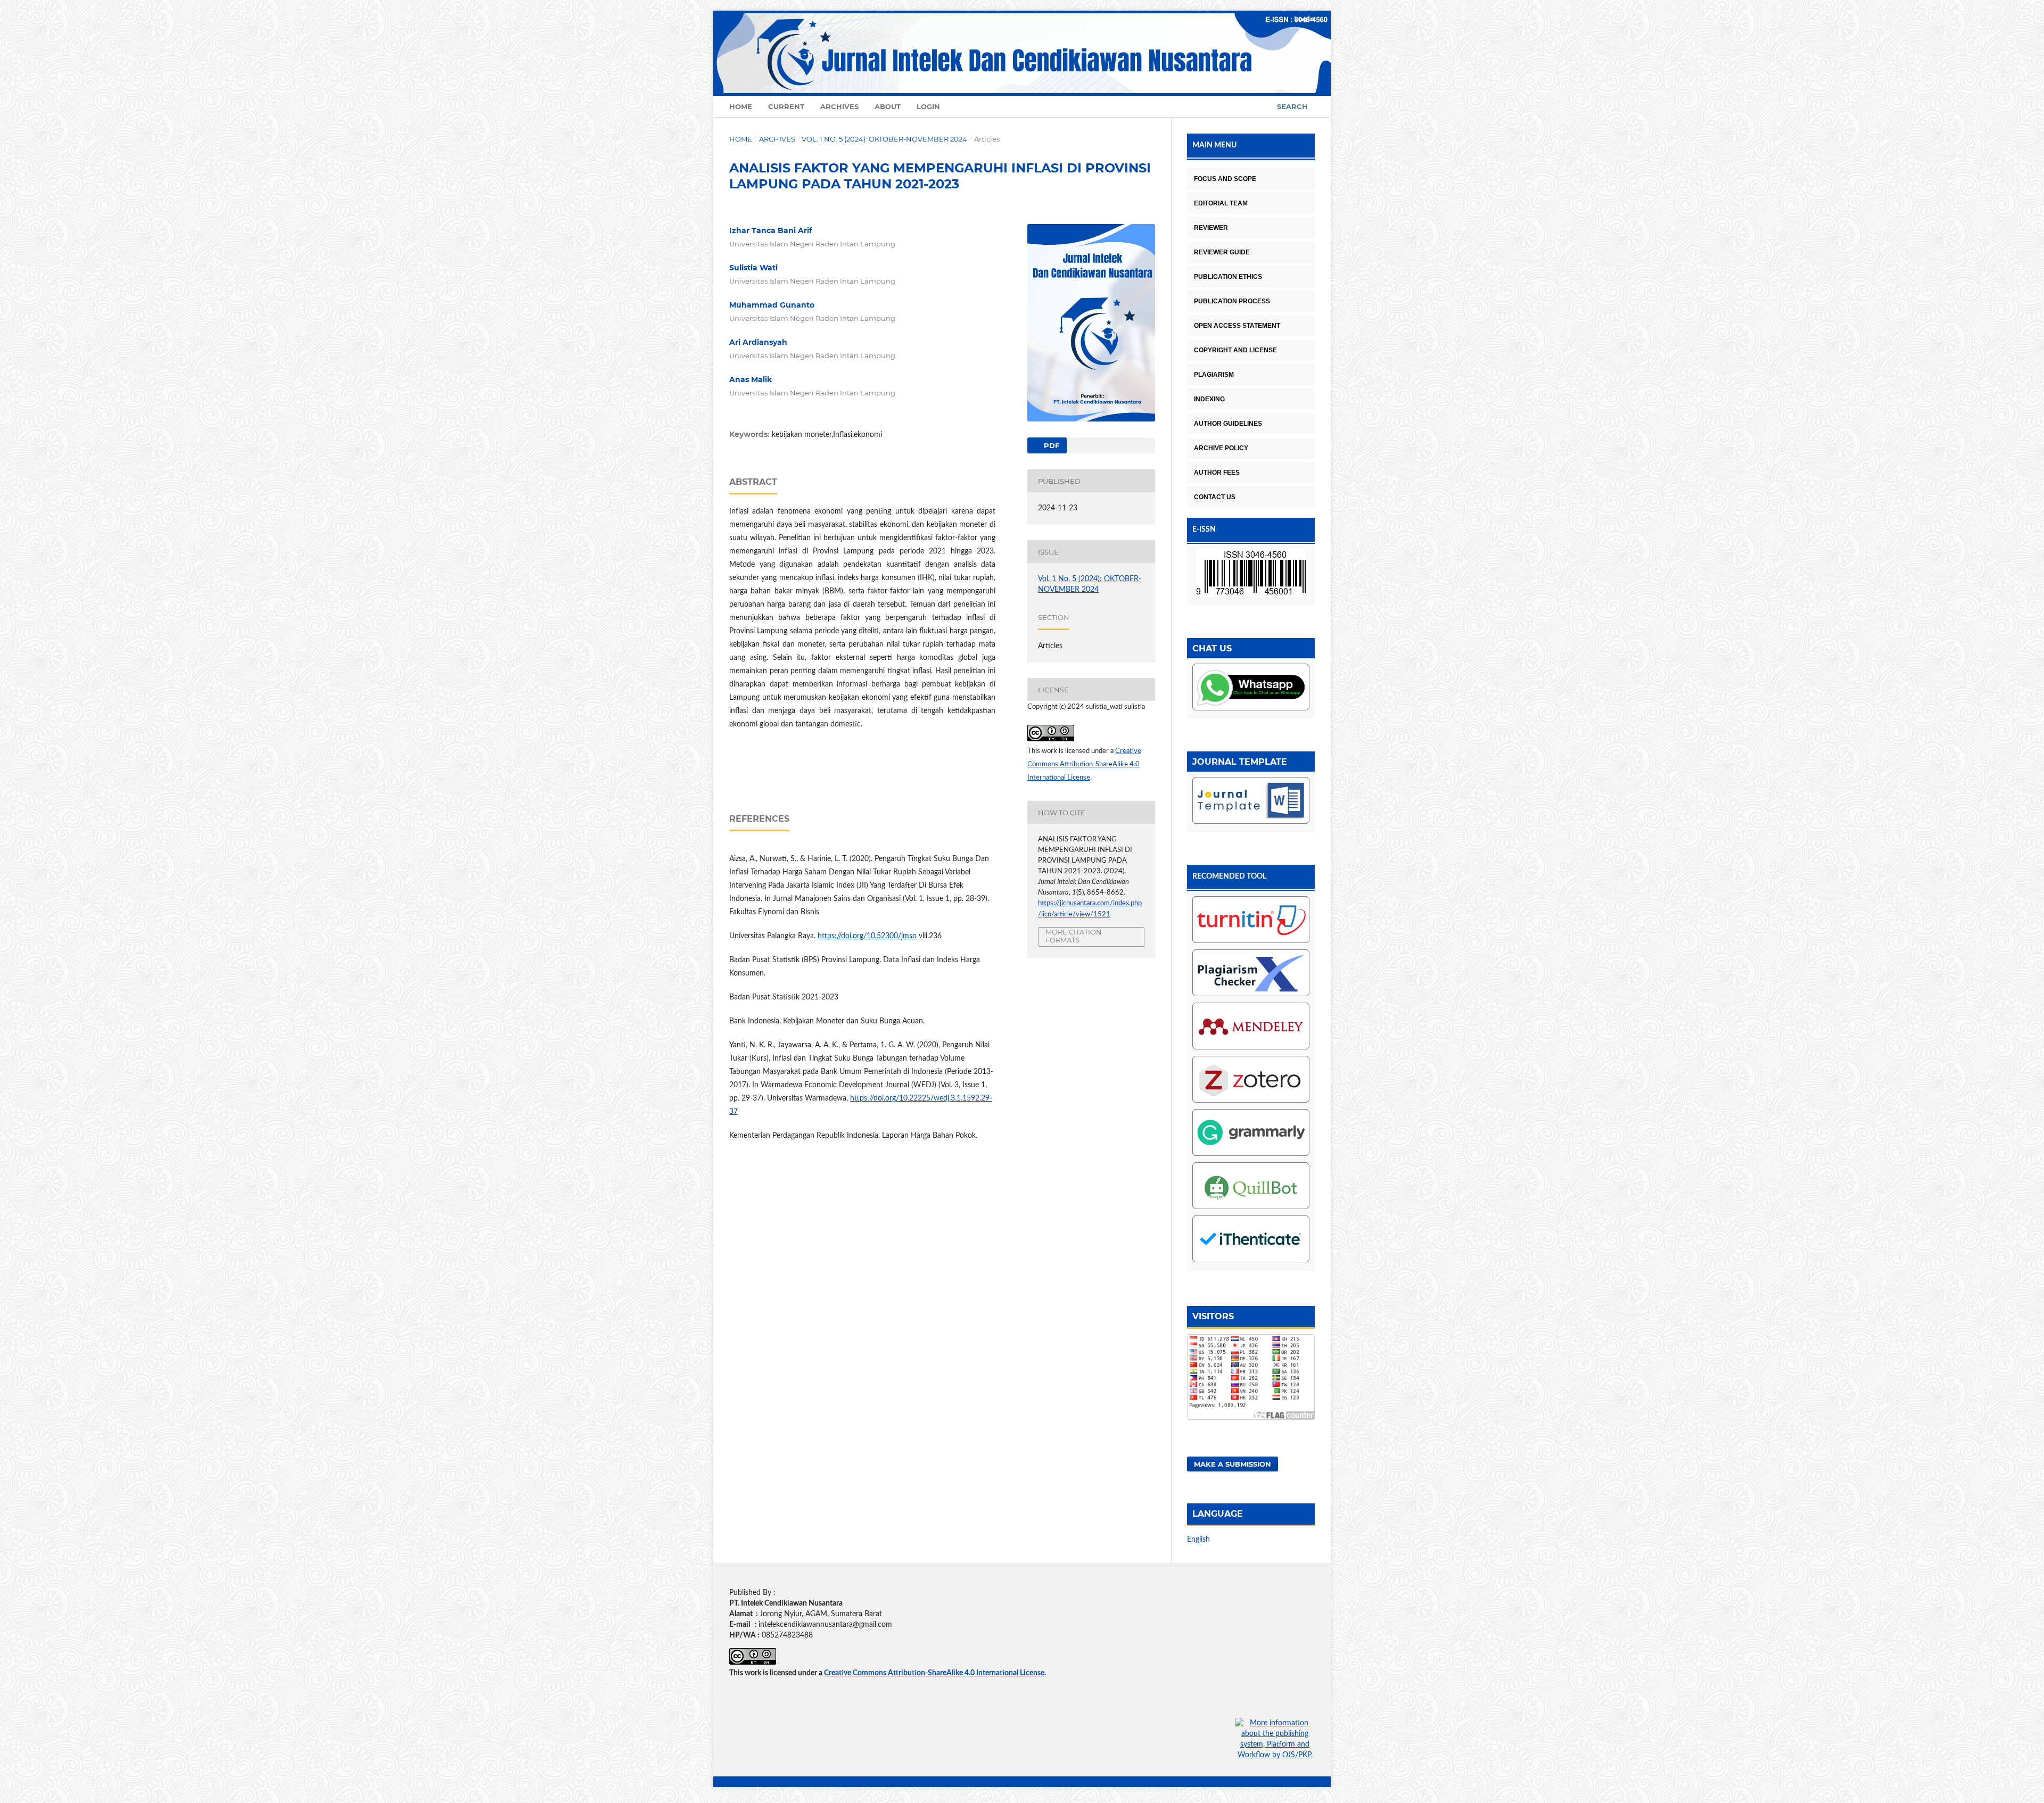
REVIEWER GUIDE (1222, 252)
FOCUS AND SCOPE (1225, 179)
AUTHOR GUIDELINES (1228, 424)
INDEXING (1209, 399)
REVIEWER (1211, 228)
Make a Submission (1233, 1464)
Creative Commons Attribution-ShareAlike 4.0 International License (1084, 764)
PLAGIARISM (1214, 375)
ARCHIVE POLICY (1221, 448)
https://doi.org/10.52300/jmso (867, 936)
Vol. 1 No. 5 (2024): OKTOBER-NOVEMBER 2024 (884, 139)
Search (1292, 106)
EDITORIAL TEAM (1221, 203)
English (1198, 1540)
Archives (839, 106)
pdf (1050, 445)
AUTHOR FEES (1217, 473)
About (888, 106)
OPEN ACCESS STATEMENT (1237, 326)
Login (928, 106)
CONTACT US (1215, 497)
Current (786, 106)
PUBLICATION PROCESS (1232, 301)
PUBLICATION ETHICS (1228, 277)
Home (741, 106)
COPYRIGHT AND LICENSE (1235, 350)
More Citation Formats (1074, 936)
